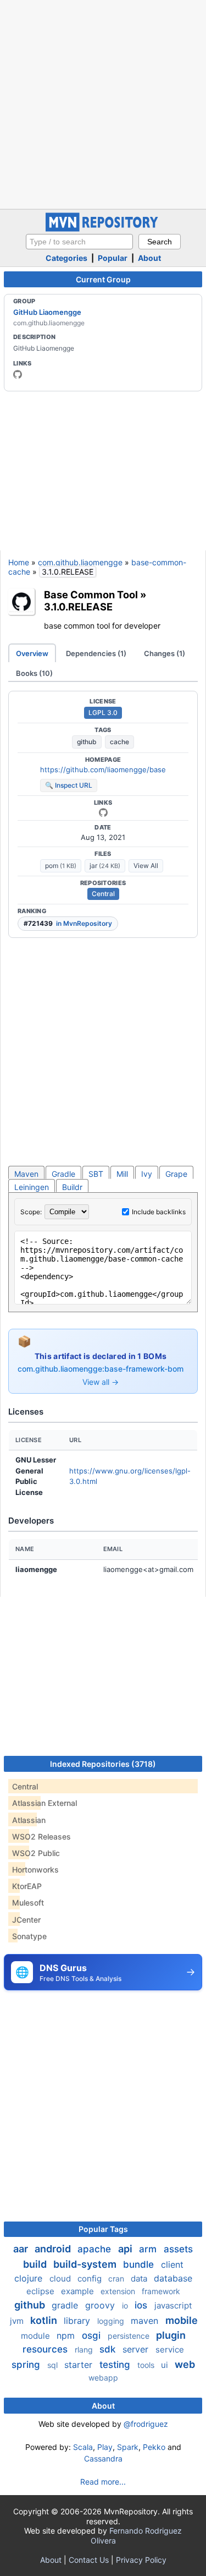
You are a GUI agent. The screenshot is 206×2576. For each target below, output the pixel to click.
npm (67, 2335)
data (140, 2278)
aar (22, 2249)
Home (19, 562)
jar (105, 866)
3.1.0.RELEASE (78, 607)
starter (80, 2365)
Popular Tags (103, 2229)
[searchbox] (79, 242)
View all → (101, 1382)
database (173, 2278)
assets (178, 2249)
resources (46, 2349)
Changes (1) (165, 653)
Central (103, 894)
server (137, 2349)
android (54, 2249)
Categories (66, 258)
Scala (83, 2447)
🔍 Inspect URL (69, 785)
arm (149, 2249)
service (170, 2349)
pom (61, 866)
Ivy (147, 1174)
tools (147, 2365)
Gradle (63, 1174)
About (149, 258)
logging (112, 2321)
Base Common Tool (91, 594)
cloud (61, 2278)
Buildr (72, 1187)
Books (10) (34, 673)
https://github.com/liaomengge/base (103, 769)
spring (27, 2365)
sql (54, 2365)
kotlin (45, 2320)
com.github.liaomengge (80, 562)
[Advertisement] (103, 103)
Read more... (103, 2482)
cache (119, 742)
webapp (103, 2378)
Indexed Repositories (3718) (103, 1764)
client (172, 2264)
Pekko (154, 2447)
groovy (101, 2305)
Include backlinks (159, 1212)
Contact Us (89, 2560)
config (91, 2278)
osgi (93, 2335)
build (36, 2264)
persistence (130, 2336)
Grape (176, 1174)
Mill (122, 1174)
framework (161, 2291)
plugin (171, 2335)
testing (116, 2365)
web (185, 2364)
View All (146, 866)
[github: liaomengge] (18, 374)
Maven (26, 1174)
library (78, 2321)
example (79, 2291)
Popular (113, 258)
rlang (85, 2349)
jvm (18, 2321)
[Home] (103, 229)
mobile (182, 2320)
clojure (30, 2278)
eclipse (41, 2291)
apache (96, 2249)
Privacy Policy (141, 2560)
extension (119, 2291)
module (37, 2336)
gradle (66, 2305)
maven (146, 2321)
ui (166, 2365)
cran (117, 2278)
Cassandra (103, 2458)
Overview (32, 653)
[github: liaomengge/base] (103, 812)
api (126, 2249)
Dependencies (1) (96, 653)
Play (105, 2447)
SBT (96, 1174)
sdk (109, 2349)
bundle (140, 2264)
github (87, 742)
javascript (173, 2305)
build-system (86, 2264)
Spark (128, 2447)
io (126, 2305)
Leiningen (32, 1187)
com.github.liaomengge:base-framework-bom (101, 1369)
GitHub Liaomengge (47, 312)
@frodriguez (146, 2424)
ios (142, 2305)
